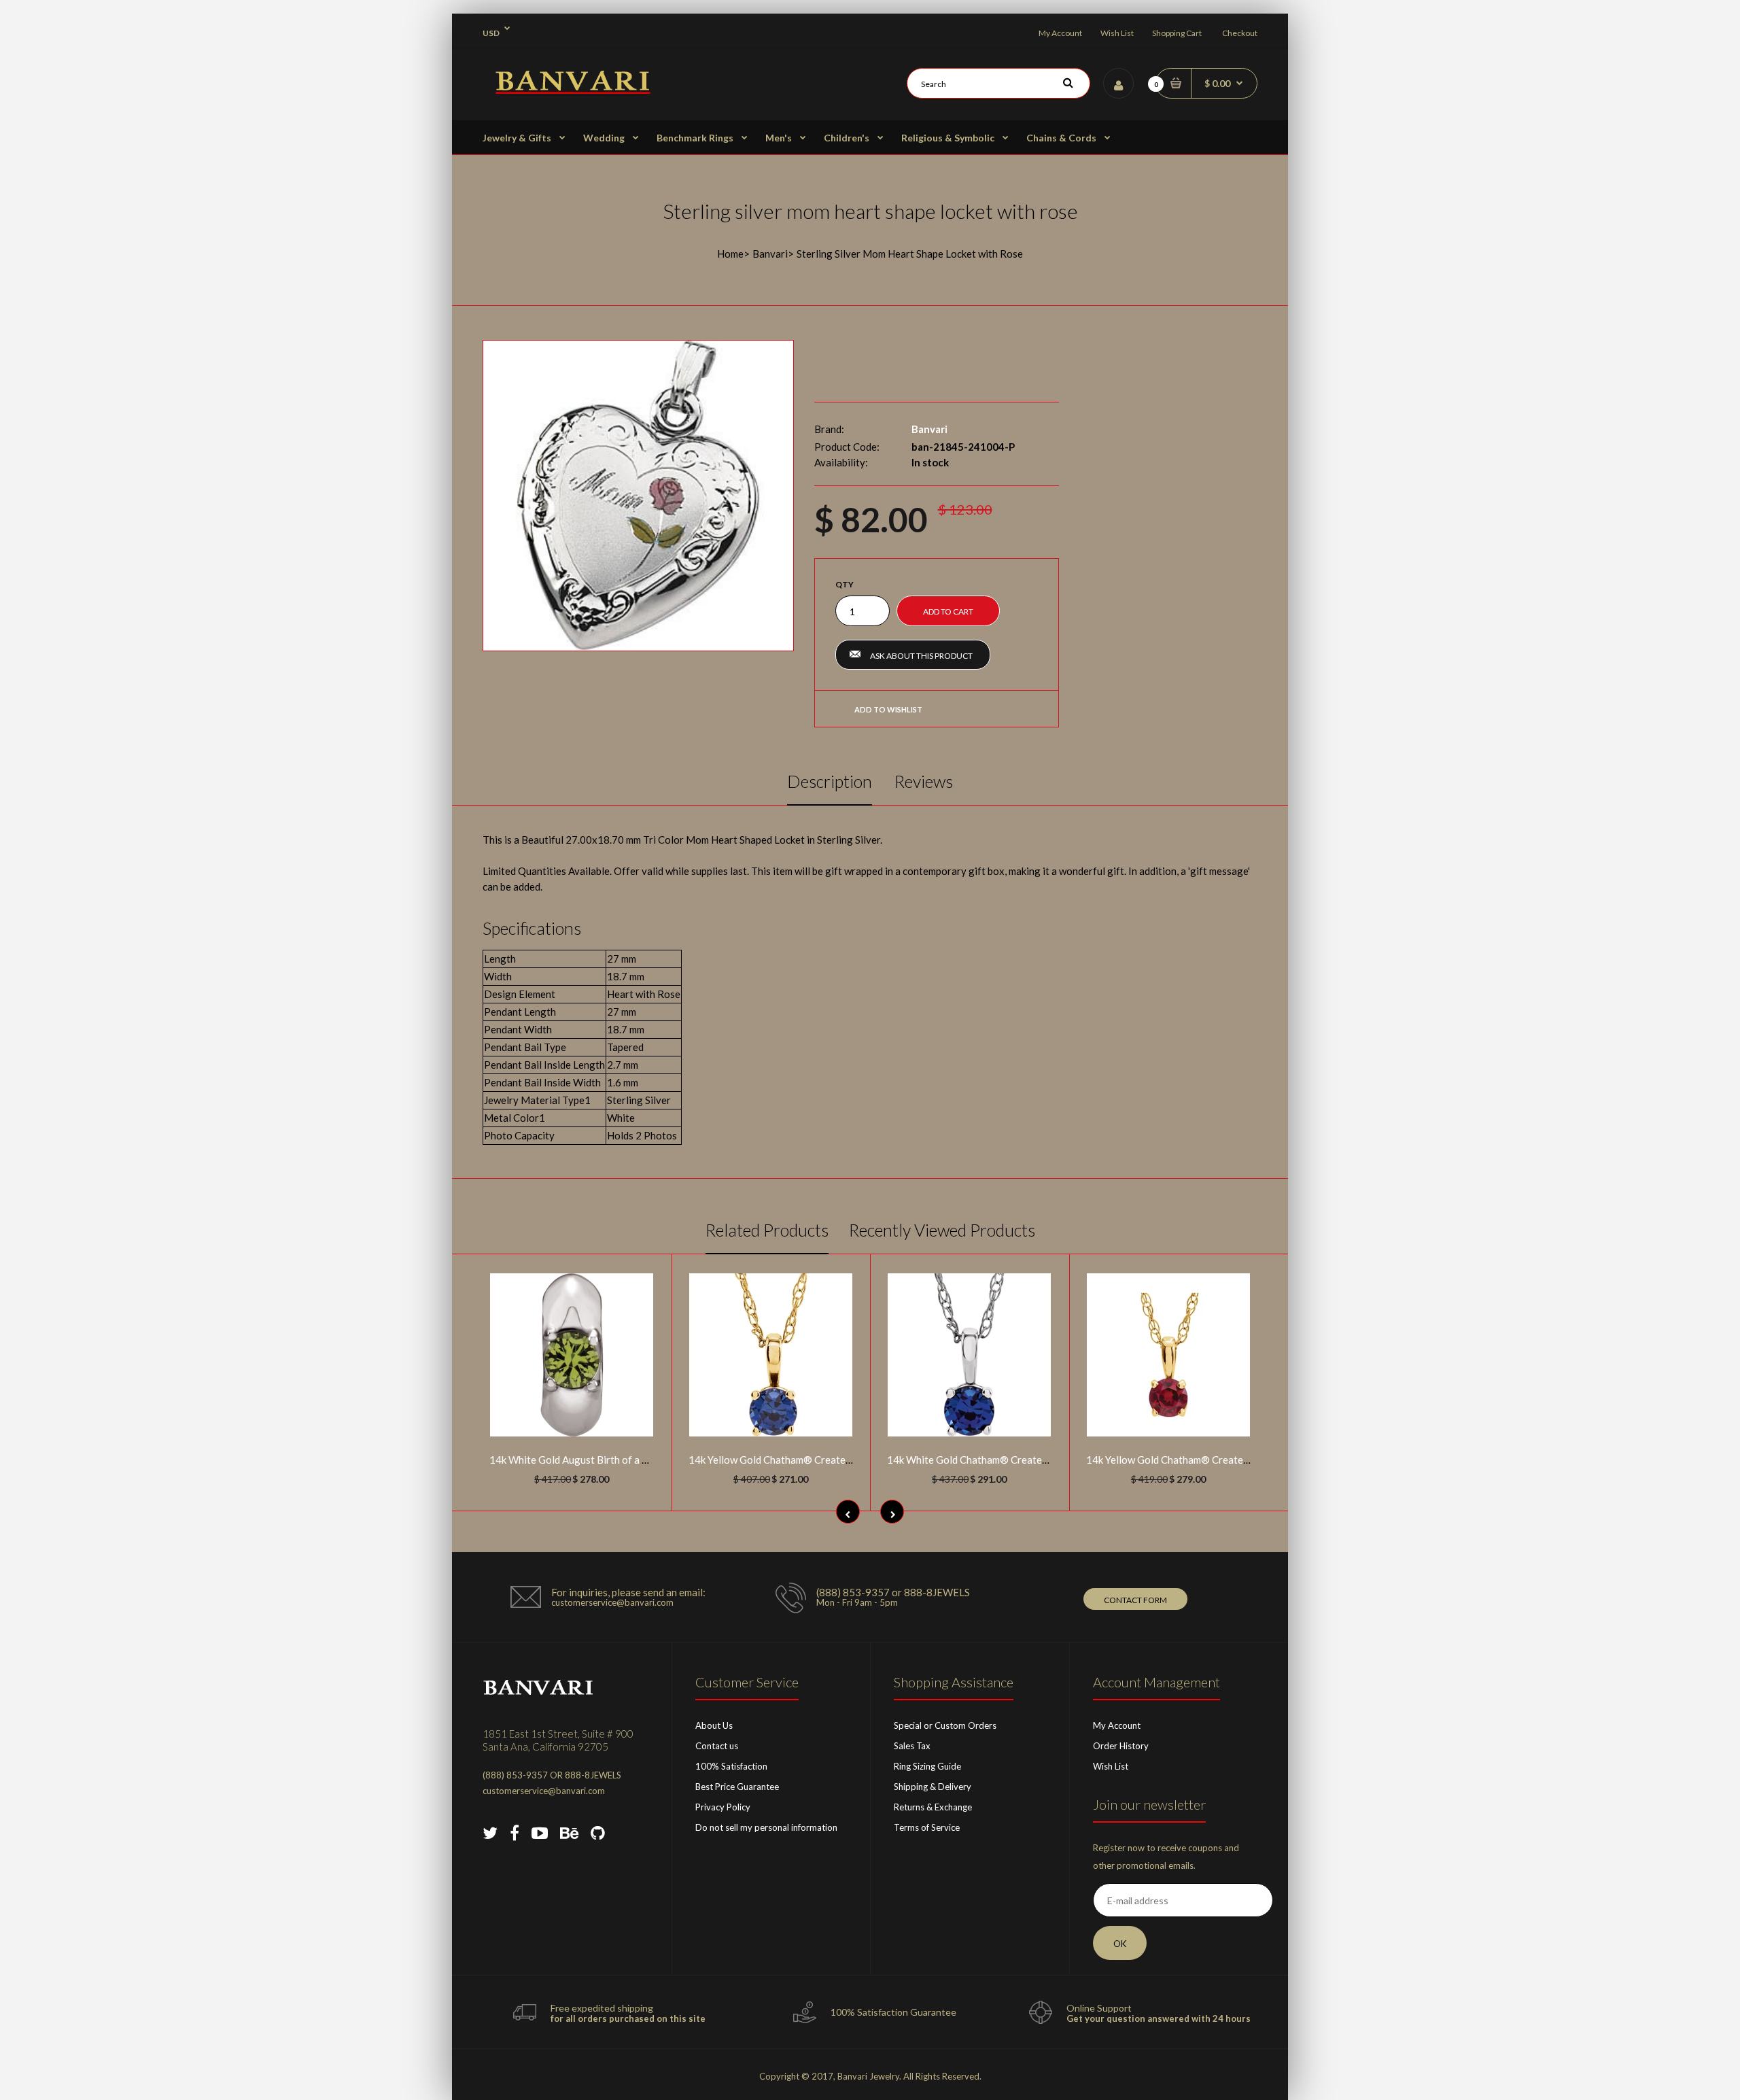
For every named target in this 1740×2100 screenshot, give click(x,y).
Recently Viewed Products (942, 1230)
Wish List (1117, 33)
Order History (1121, 1746)
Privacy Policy (723, 1807)
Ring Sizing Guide (927, 1766)
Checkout (1240, 33)
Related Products (767, 1230)
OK (1120, 1944)
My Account (1060, 33)
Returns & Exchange (933, 1807)
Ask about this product (921, 656)
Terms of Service (927, 1827)
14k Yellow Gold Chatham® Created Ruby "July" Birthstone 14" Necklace (1249, 1460)
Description (830, 781)
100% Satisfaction (731, 1766)
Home (730, 254)
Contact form (1135, 1600)
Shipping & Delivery (933, 1787)
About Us (714, 1725)
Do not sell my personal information (766, 1827)
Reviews (924, 781)
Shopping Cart (1177, 33)
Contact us (717, 1746)
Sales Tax (912, 1746)
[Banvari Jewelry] (573, 90)
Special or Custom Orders (945, 1725)
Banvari (770, 254)
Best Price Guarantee (737, 1787)
